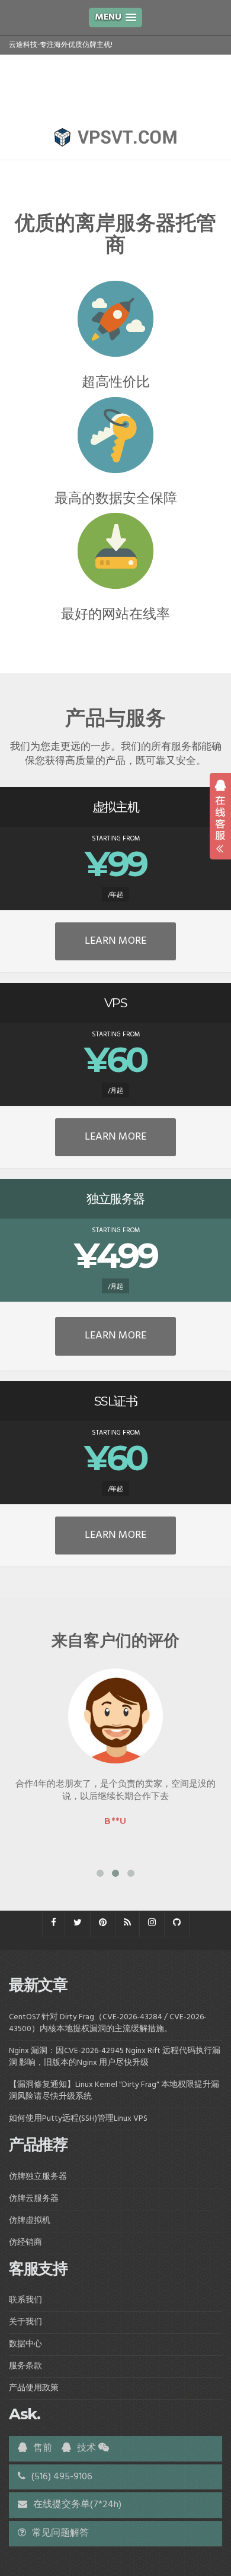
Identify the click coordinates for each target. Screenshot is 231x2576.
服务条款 (25, 2366)
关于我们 (25, 2322)
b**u (115, 1821)
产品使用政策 (34, 2388)
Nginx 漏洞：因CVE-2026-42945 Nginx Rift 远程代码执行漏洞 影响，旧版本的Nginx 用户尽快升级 (115, 2057)
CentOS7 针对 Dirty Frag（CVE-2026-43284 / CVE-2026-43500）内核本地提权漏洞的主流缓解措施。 (108, 2023)
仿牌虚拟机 (30, 2221)
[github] (177, 1923)
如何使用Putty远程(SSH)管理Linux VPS (78, 2119)
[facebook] (54, 1923)
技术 (85, 2448)
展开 (220, 816)
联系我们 (25, 2300)
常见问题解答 (59, 2533)
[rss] (127, 1923)
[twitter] (78, 1923)
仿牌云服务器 (34, 2199)
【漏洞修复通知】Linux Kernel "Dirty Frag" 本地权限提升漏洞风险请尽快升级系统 (114, 2091)
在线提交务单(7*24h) (76, 2505)
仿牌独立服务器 (38, 2177)
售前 (41, 2448)
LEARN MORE (115, 941)
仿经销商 (25, 2243)
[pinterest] (103, 1923)
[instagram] (152, 1923)
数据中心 (25, 2344)
